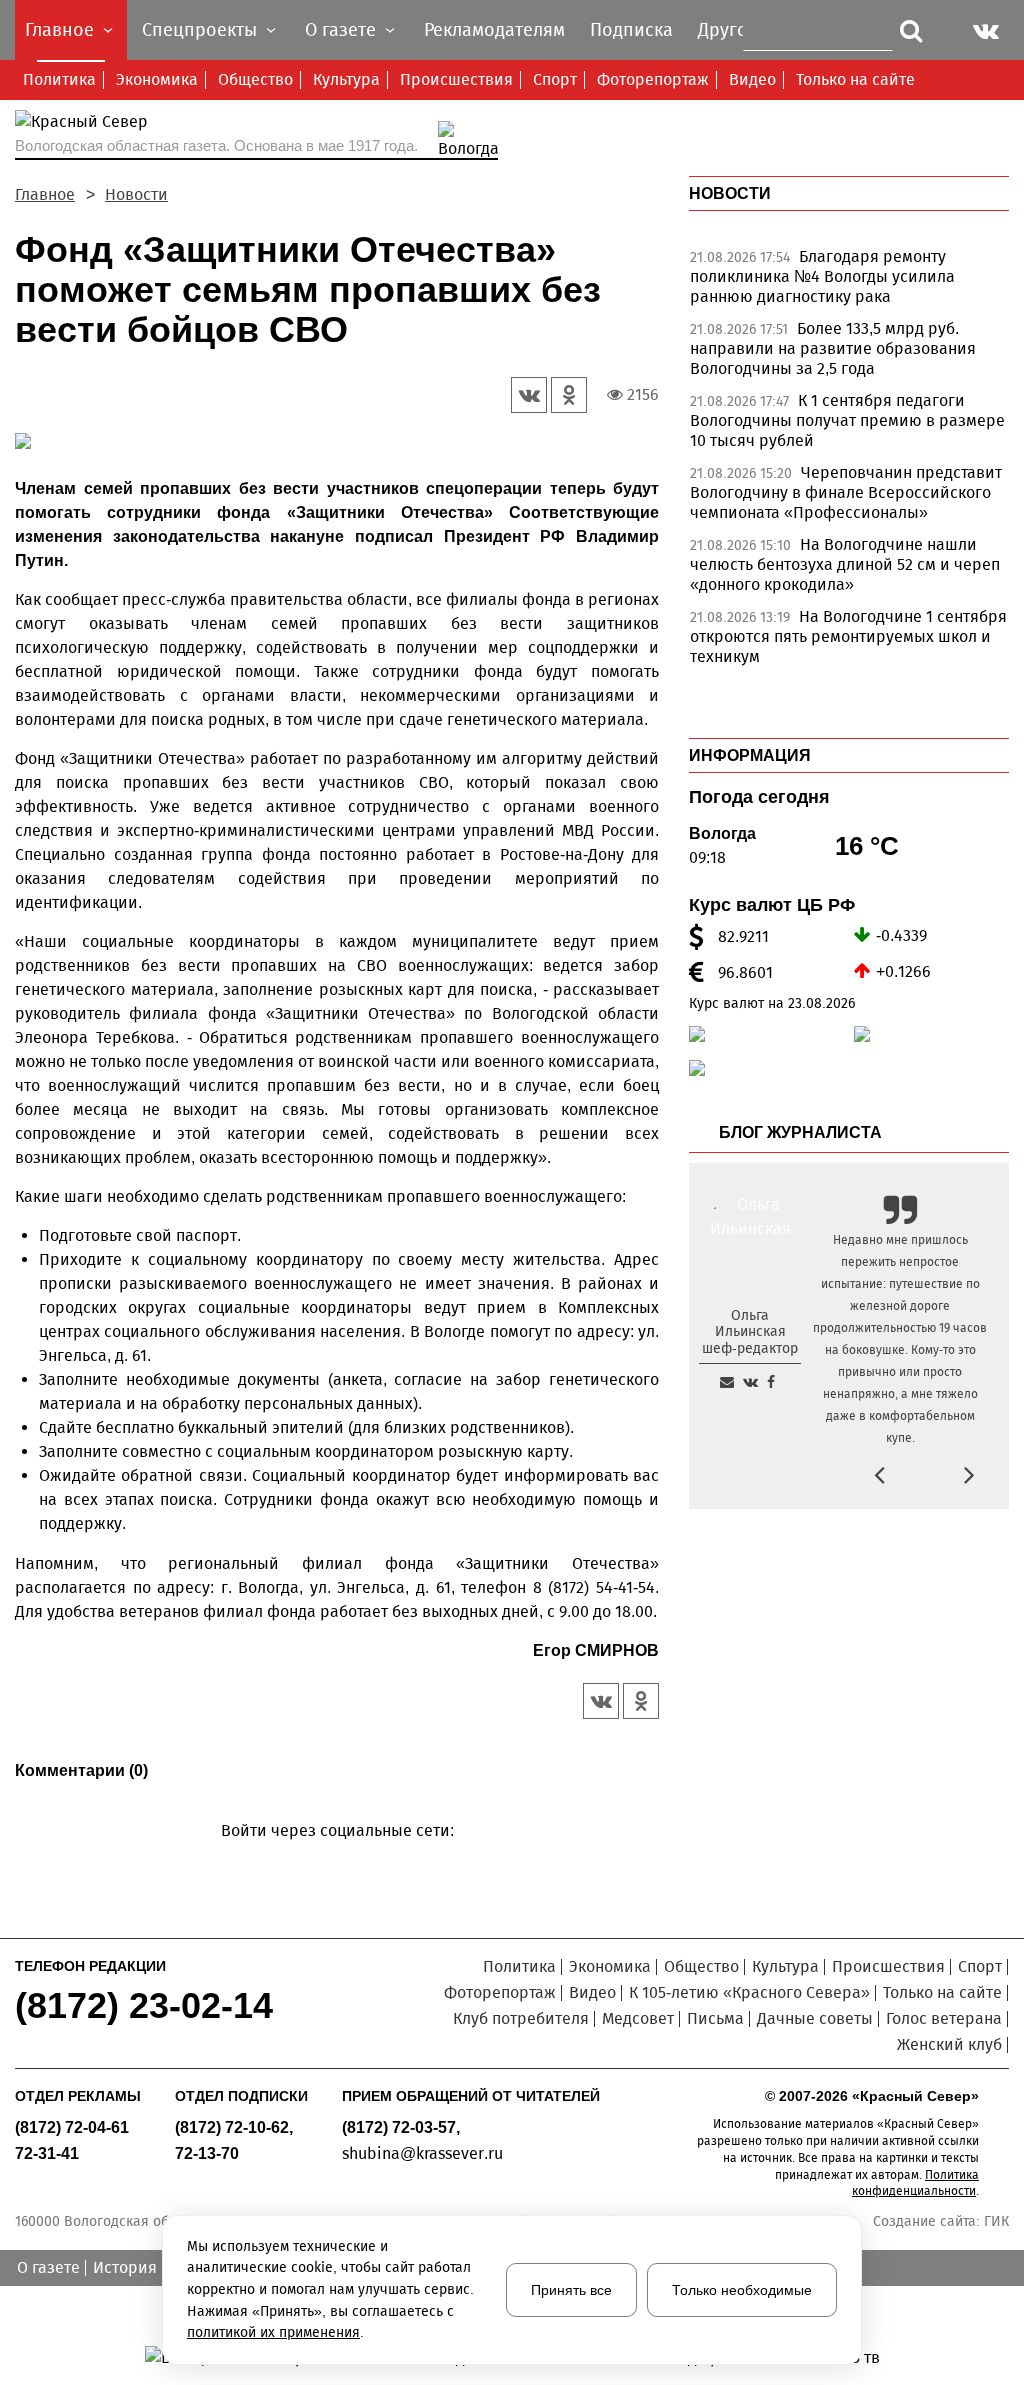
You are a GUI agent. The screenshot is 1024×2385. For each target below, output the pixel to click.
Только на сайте (855, 79)
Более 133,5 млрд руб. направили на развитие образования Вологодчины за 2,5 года (833, 348)
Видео (752, 79)
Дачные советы (815, 2018)
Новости (136, 194)
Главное (45, 194)
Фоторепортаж (653, 79)
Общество (255, 79)
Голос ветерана (944, 2018)
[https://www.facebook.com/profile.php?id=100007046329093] (771, 1382)
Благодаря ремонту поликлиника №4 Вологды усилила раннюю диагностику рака (822, 276)
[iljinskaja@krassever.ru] (727, 1382)
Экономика (157, 79)
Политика (59, 79)
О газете (48, 2267)
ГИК (996, 2221)
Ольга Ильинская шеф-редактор (750, 1332)
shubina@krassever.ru (422, 2153)
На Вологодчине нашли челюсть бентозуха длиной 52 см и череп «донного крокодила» (845, 564)
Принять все (571, 2290)
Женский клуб (949, 2044)
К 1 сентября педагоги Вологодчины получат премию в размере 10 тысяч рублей (847, 420)
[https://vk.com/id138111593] (750, 1382)
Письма (715, 2018)
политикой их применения (273, 2332)
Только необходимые (742, 2290)
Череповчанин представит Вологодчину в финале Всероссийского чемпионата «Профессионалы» (846, 492)
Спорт (555, 79)
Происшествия (456, 79)
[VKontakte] (333, 1859)
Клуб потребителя (521, 2018)
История (125, 2267)
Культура (346, 79)
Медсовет (638, 2018)
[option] (849, 282)
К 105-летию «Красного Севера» (749, 1992)
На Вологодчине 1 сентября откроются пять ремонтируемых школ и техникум (848, 636)
